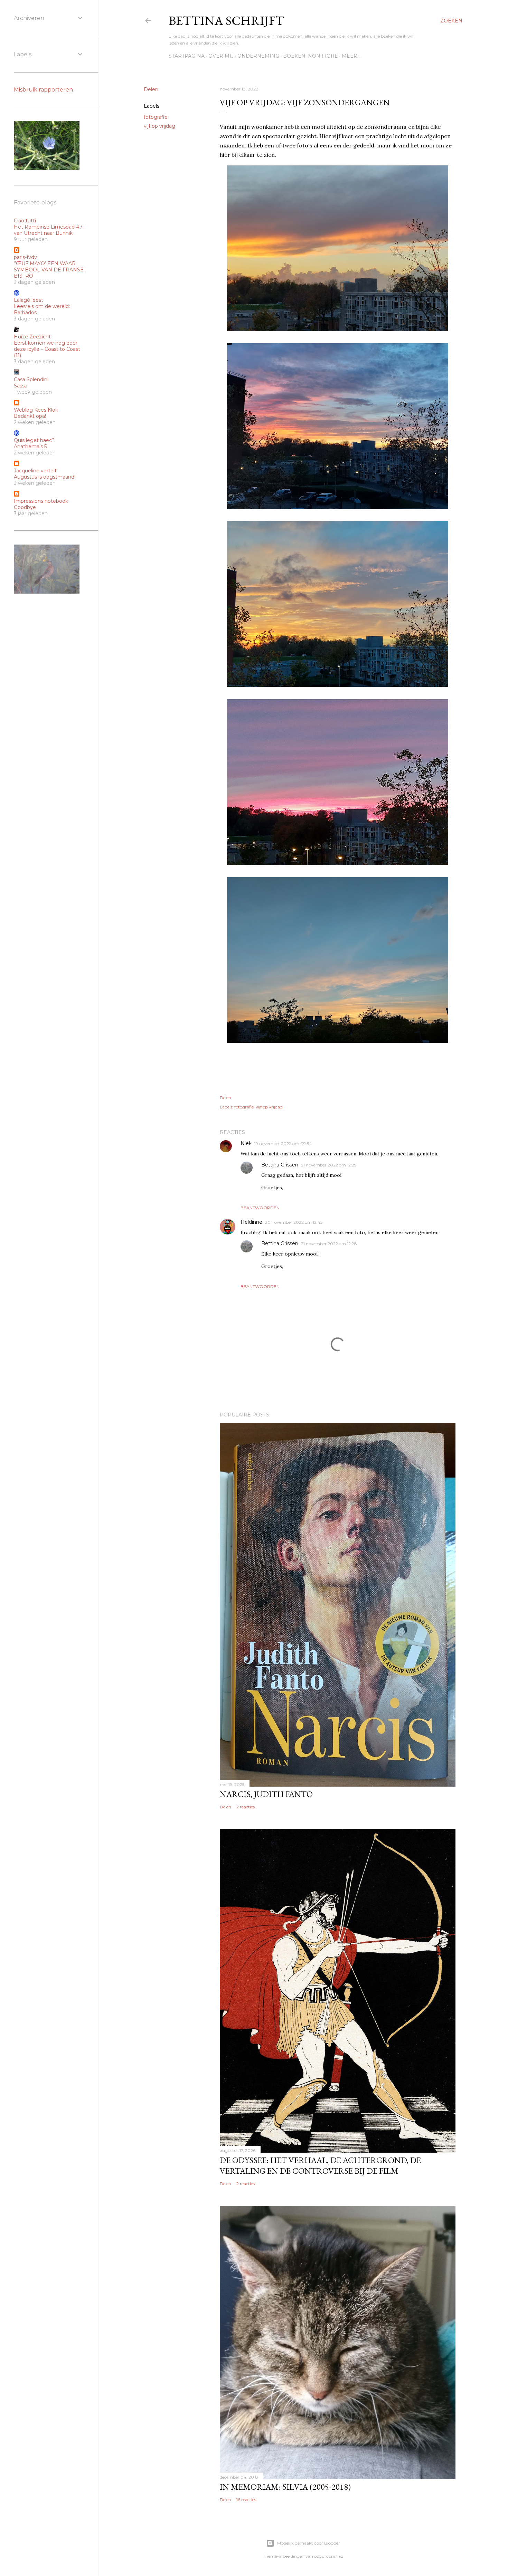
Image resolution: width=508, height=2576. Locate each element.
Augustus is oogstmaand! (45, 477)
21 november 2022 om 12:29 (329, 1165)
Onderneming (258, 56)
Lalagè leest (29, 300)
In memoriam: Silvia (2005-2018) (285, 2487)
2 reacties (246, 1807)
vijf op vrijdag (159, 126)
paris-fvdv (25, 257)
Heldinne (251, 1222)
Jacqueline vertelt (35, 471)
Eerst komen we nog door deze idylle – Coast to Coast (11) (47, 349)
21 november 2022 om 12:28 (329, 1244)
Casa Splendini (31, 379)
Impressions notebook (41, 501)
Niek (246, 1143)
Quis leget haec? (34, 440)
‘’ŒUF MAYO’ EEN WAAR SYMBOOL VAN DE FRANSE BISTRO (49, 270)
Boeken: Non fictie (311, 56)
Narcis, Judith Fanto (266, 1794)
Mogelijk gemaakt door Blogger (309, 2543)
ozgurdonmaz (329, 2556)
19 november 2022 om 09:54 (283, 1143)
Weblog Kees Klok (36, 410)
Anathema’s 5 (30, 446)
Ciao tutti (25, 221)
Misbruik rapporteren (43, 90)
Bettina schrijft (226, 21)
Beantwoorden (260, 1208)
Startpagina (187, 56)
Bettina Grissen (280, 1165)
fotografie (156, 117)
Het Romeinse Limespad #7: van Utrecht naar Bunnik (49, 230)
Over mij (221, 56)
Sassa (21, 386)
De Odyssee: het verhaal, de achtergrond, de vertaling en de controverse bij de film (320, 2165)
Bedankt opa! (30, 416)
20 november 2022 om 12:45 (294, 1222)
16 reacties (246, 2500)
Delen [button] (151, 89)
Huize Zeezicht (32, 337)
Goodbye (25, 507)
